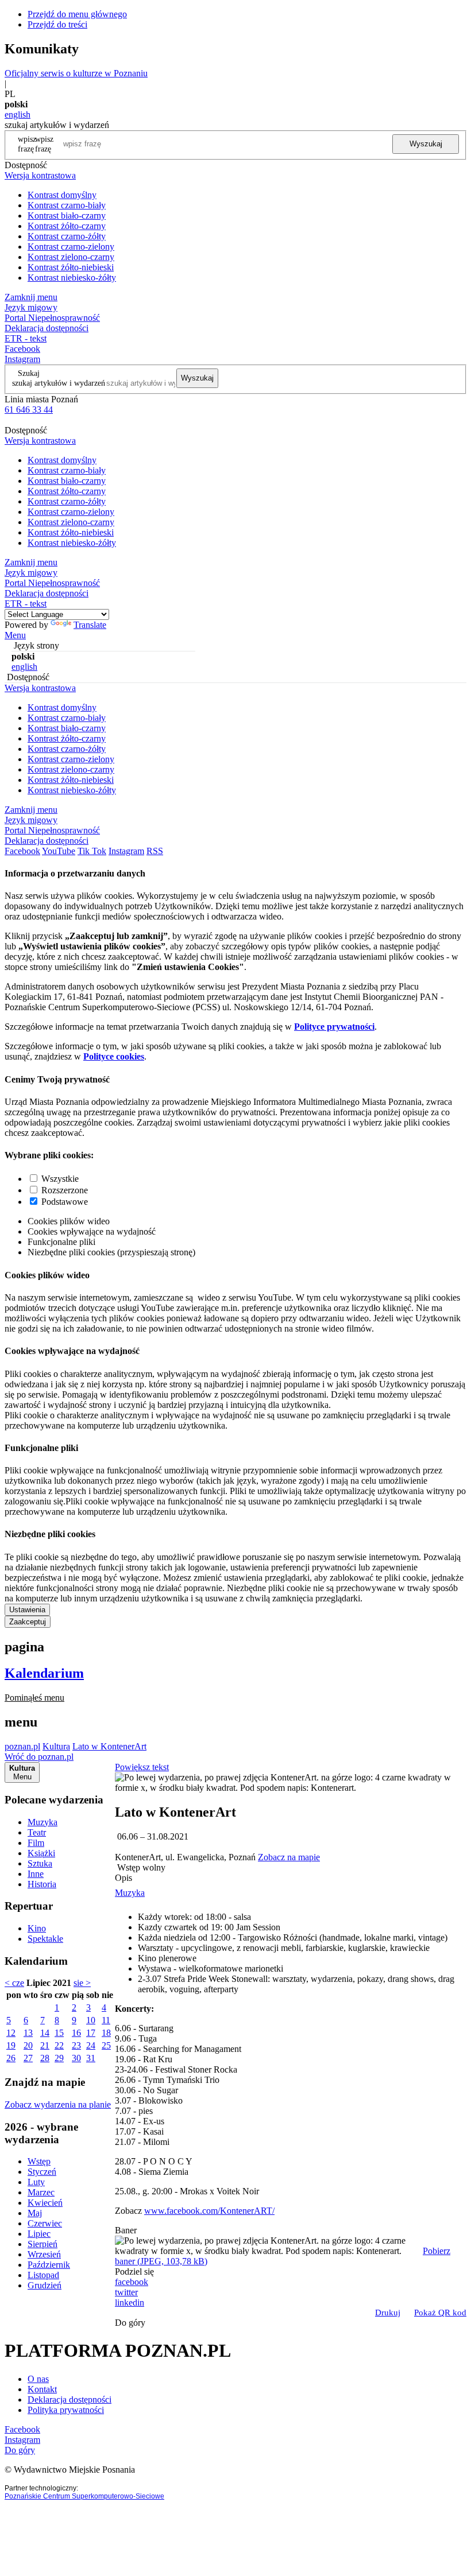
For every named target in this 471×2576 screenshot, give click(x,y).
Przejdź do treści (57, 24)
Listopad (43, 2275)
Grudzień (45, 2285)
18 (106, 2033)
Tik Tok (92, 851)
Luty (36, 2182)
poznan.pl (22, 1746)
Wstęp (39, 2161)
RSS (155, 851)
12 (11, 2033)
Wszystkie (60, 1179)
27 (28, 2058)
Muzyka (43, 1822)
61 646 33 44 (29, 410)
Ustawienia (27, 1610)
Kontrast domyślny (62, 195)
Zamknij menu (31, 297)
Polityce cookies (114, 1056)
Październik (49, 2265)
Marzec (41, 2192)
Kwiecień (45, 2203)
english (18, 115)
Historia (42, 1884)
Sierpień (43, 2244)
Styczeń (42, 2172)
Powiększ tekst (142, 1767)
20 (28, 2045)
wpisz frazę (44, 144)
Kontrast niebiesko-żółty (72, 278)
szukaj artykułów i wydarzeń (59, 383)
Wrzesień (44, 2254)
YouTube (59, 851)
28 (45, 2058)
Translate (90, 625)
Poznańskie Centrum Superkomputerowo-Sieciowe (84, 2496)
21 (45, 2045)
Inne (36, 1874)
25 (106, 2045)
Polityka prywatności (66, 2410)
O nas (38, 2379)
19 (11, 2045)
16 (76, 2033)
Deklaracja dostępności (70, 2400)
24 (91, 2045)
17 (91, 2033)
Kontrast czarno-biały (67, 205)
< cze (14, 1983)
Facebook (22, 349)
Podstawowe (65, 1202)
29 (59, 2058)
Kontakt (42, 2389)
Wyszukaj (426, 144)
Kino (37, 1928)
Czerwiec (45, 2223)
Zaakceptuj (28, 1622)
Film (36, 1843)
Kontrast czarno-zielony (71, 247)
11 (106, 2020)
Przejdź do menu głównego (77, 14)
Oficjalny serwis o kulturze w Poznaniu (76, 73)
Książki (41, 1853)
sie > (82, 1983)
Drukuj (388, 2313)
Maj (35, 2213)
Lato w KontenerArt (109, 1746)
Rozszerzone (65, 1190)
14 (45, 2033)
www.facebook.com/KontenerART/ (209, 2211)
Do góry (130, 2323)
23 (76, 2045)
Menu (15, 635)
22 (59, 2045)
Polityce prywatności (334, 1027)
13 (28, 2033)
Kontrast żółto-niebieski (71, 267)
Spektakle (45, 1939)
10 (91, 2020)
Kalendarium (44, 1673)
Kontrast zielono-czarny (71, 257)
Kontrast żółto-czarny (67, 226)
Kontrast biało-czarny (67, 216)
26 (11, 2058)
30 (76, 2058)
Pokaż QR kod (440, 2313)
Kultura (56, 1746)
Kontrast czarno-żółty (67, 236)
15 (59, 2033)
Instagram (22, 359)
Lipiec (39, 2234)
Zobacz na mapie (289, 1857)
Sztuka (40, 1863)
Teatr (37, 1832)
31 (91, 2058)
